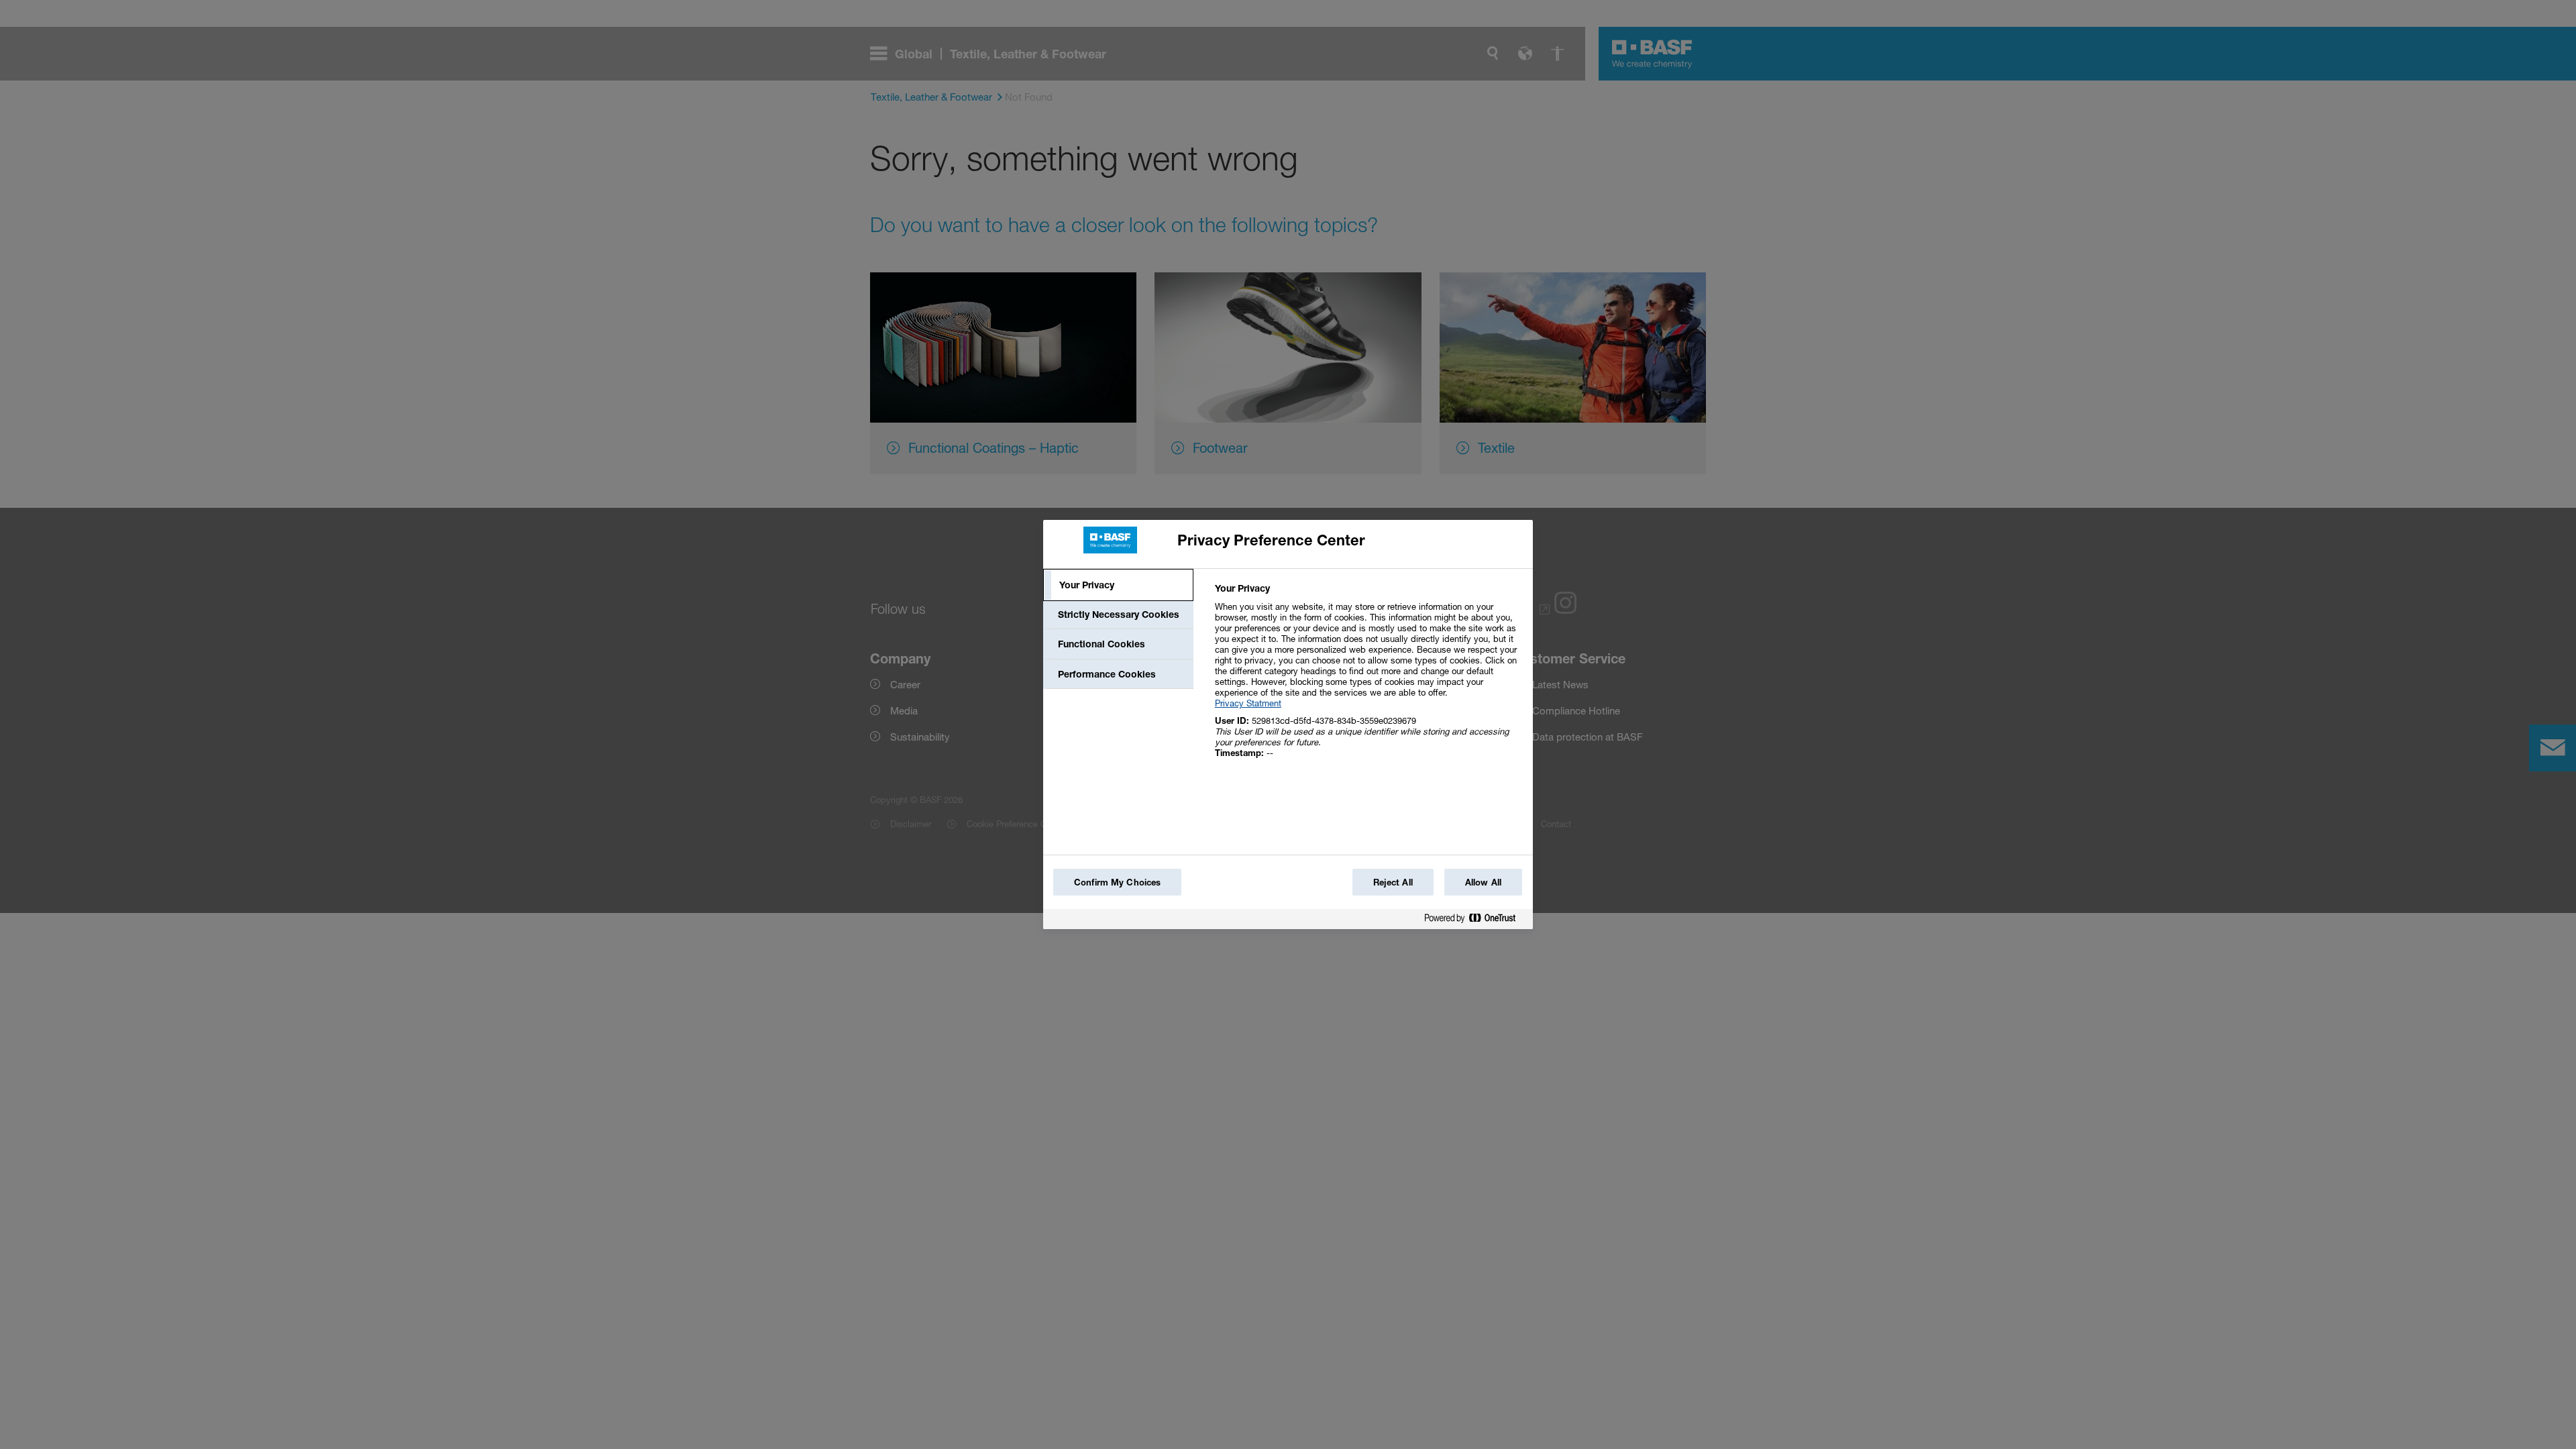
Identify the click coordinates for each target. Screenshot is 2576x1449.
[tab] (1118, 585)
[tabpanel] (1368, 678)
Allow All (1483, 882)
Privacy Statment (1248, 703)
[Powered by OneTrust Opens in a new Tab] (1475, 921)
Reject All (1393, 882)
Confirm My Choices (1117, 882)
